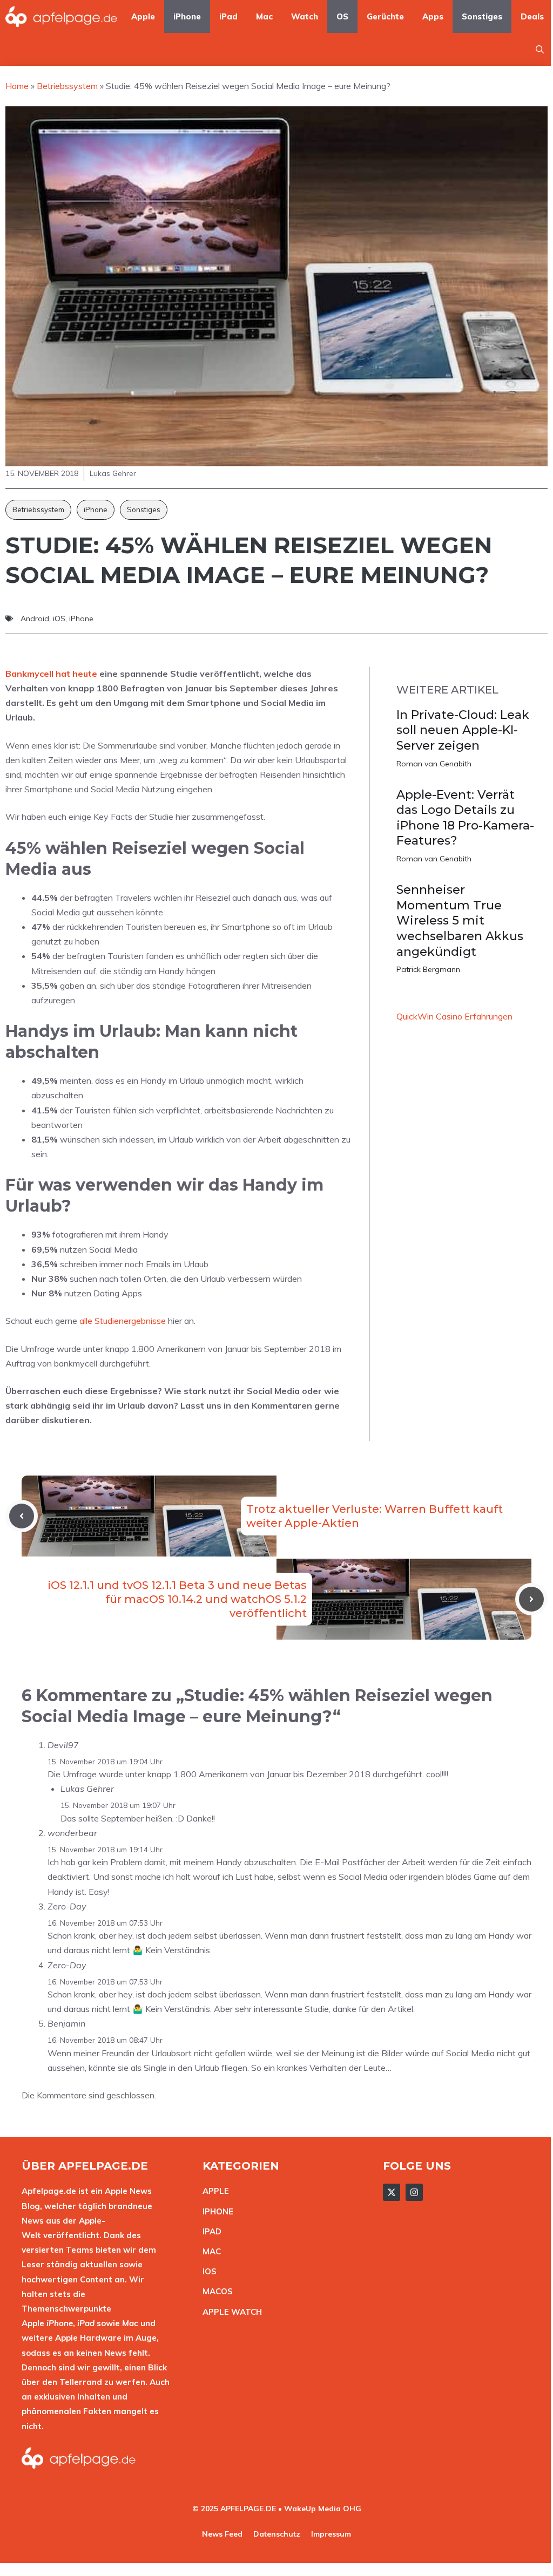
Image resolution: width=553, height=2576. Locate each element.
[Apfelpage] (62, 16)
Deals (532, 16)
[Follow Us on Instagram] (414, 2192)
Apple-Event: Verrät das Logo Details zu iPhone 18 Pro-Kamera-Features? (465, 818)
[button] (540, 49)
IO (207, 2271)
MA (209, 2251)
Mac (264, 16)
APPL (213, 2191)
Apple (143, 16)
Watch (305, 16)
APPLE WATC (229, 2312)
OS (342, 16)
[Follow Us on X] (392, 2192)
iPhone (187, 16)
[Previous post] (22, 1516)
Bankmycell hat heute (51, 674)
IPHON (215, 2211)
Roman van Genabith (434, 764)
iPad (228, 16)
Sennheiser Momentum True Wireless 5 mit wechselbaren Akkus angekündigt (460, 920)
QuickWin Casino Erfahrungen (454, 1016)
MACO (215, 2291)
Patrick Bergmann (428, 969)
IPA (209, 2231)
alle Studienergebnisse (123, 1321)
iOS (59, 618)
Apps (433, 16)
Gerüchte (385, 16)
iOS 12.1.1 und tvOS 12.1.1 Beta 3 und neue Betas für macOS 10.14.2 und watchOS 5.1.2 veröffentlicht (177, 1599)
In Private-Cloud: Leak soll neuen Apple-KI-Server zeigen (463, 730)
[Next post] (531, 1599)
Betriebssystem (38, 509)
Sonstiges (482, 16)
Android (35, 618)
